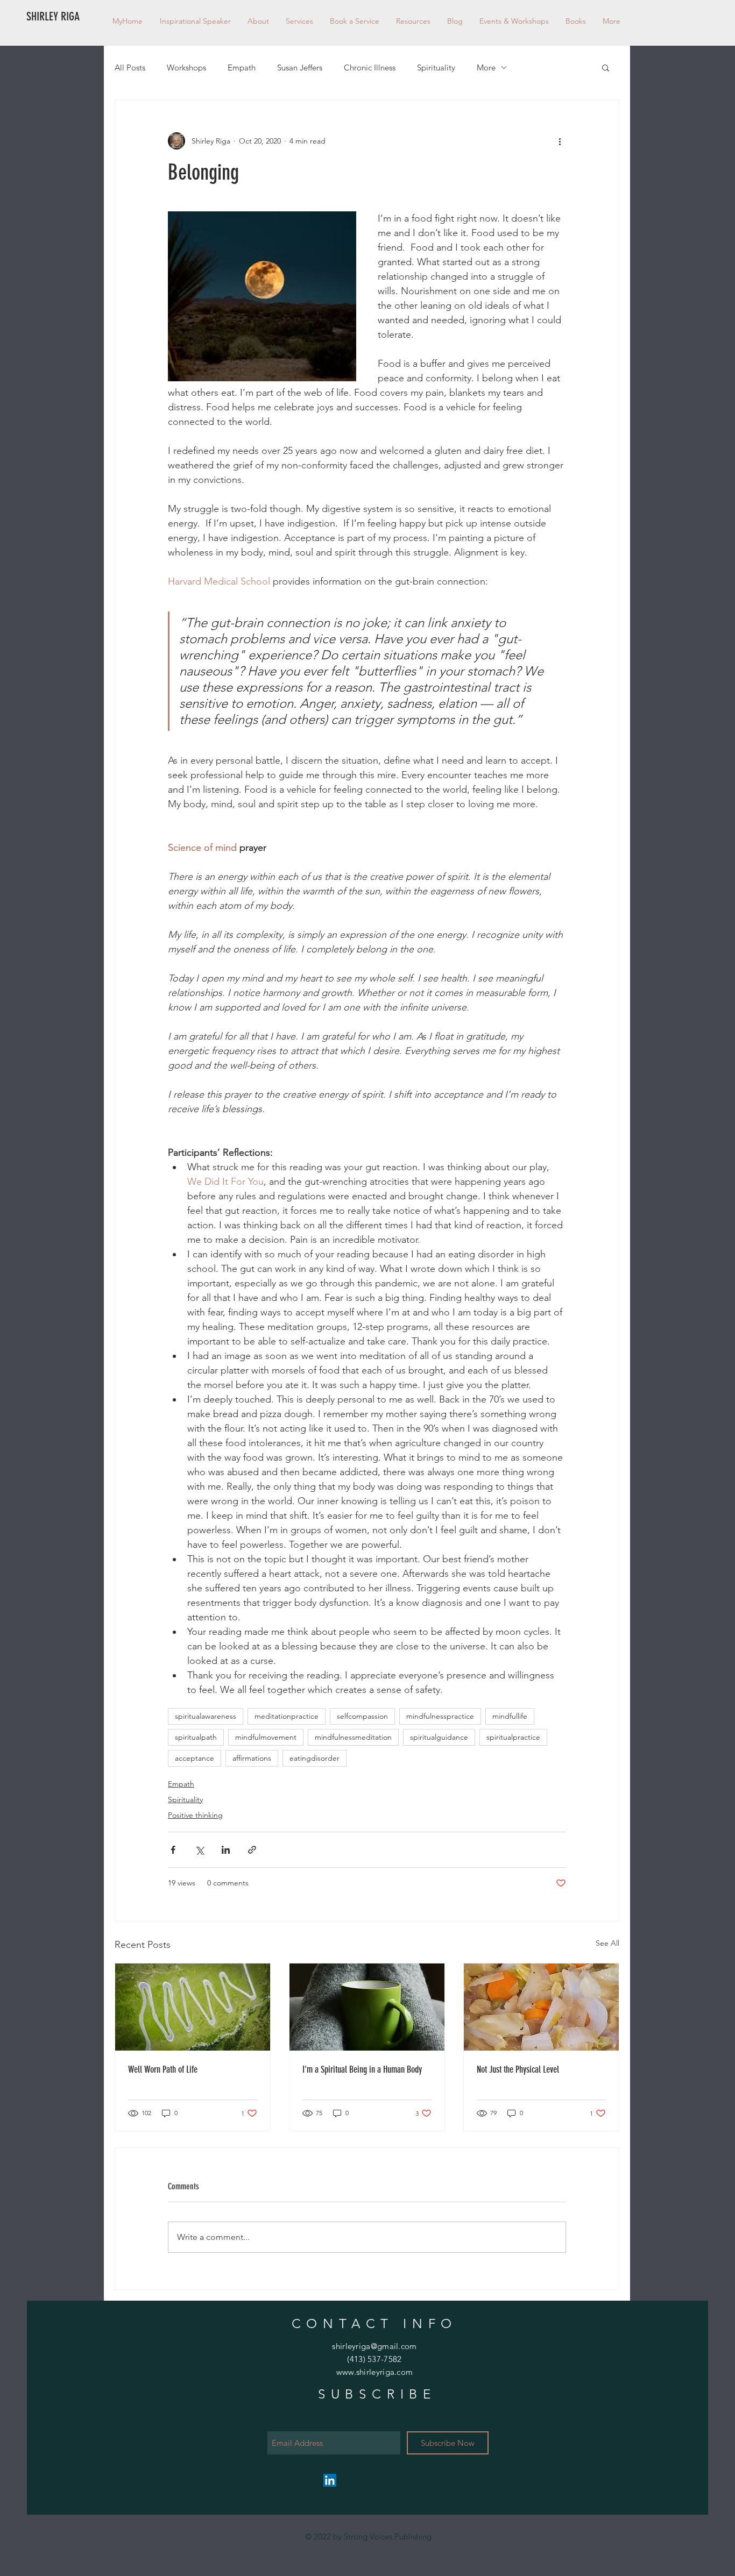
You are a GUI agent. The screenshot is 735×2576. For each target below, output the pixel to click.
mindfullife (510, 1716)
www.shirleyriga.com (375, 2372)
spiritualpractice (513, 1737)
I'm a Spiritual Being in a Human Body (362, 2069)
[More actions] (560, 141)
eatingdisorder (315, 1758)
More (486, 67)
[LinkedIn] (330, 2480)
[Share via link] (252, 1850)
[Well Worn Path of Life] (193, 2007)
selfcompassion (362, 1716)
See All (607, 1943)
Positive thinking (195, 1815)
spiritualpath (196, 1737)
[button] (413, 21)
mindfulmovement (266, 1737)
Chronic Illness (370, 67)
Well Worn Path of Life (163, 2069)
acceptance (195, 1758)
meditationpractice (287, 1716)
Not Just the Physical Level (518, 2069)
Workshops (186, 67)
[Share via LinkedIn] (226, 1850)
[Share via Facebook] (173, 1850)
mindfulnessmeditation (353, 1737)
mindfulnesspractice (440, 1716)
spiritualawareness (206, 1716)
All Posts (130, 67)
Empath (242, 67)
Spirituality (436, 67)
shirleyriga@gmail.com (374, 2346)
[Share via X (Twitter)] (199, 1850)
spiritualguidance (439, 1737)
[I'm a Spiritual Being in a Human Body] (367, 2007)
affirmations (252, 1758)
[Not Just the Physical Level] (541, 2007)
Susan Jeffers (300, 67)
